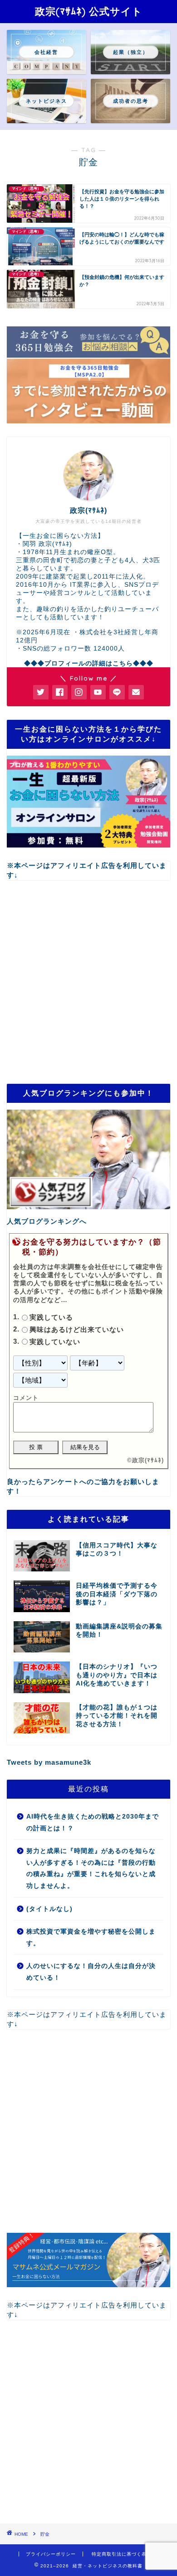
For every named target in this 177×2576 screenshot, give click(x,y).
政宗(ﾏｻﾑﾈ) (148, 1460)
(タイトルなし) (49, 1909)
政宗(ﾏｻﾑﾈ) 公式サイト (89, 11)
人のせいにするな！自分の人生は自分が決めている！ (91, 1972)
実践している (51, 1318)
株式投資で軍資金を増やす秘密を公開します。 (91, 1937)
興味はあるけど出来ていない (77, 1329)
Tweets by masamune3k (49, 1762)
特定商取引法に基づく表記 (122, 2554)
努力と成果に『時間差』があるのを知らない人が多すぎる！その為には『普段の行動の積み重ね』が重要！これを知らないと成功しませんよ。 (91, 1868)
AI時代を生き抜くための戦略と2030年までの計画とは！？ (93, 1822)
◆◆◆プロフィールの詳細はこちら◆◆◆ (89, 663)
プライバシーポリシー (51, 2554)
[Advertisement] (88, 982)
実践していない (55, 1342)
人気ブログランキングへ (47, 1221)
